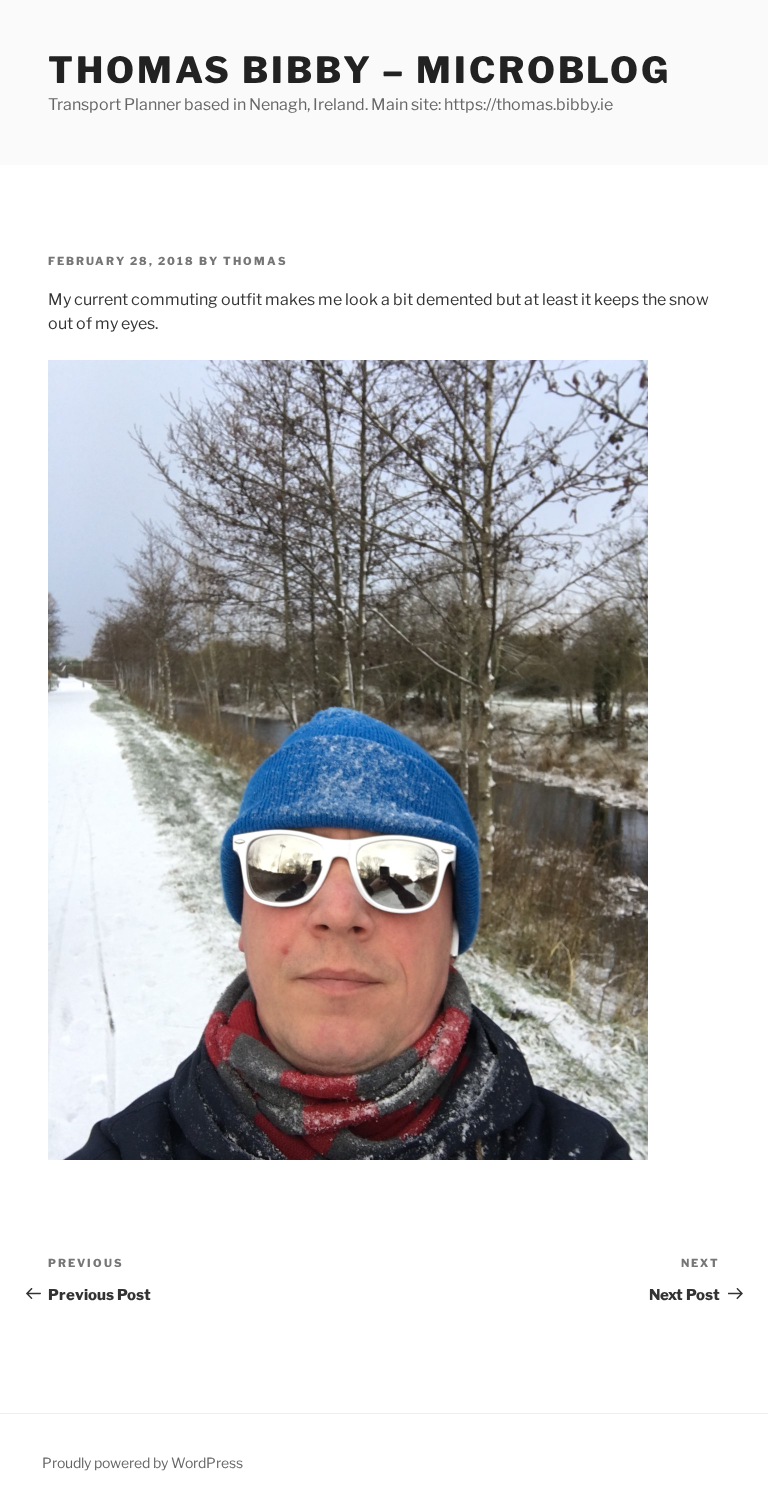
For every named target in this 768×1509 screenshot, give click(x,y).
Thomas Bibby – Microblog (359, 70)
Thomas (255, 261)
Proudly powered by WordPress (142, 1462)
